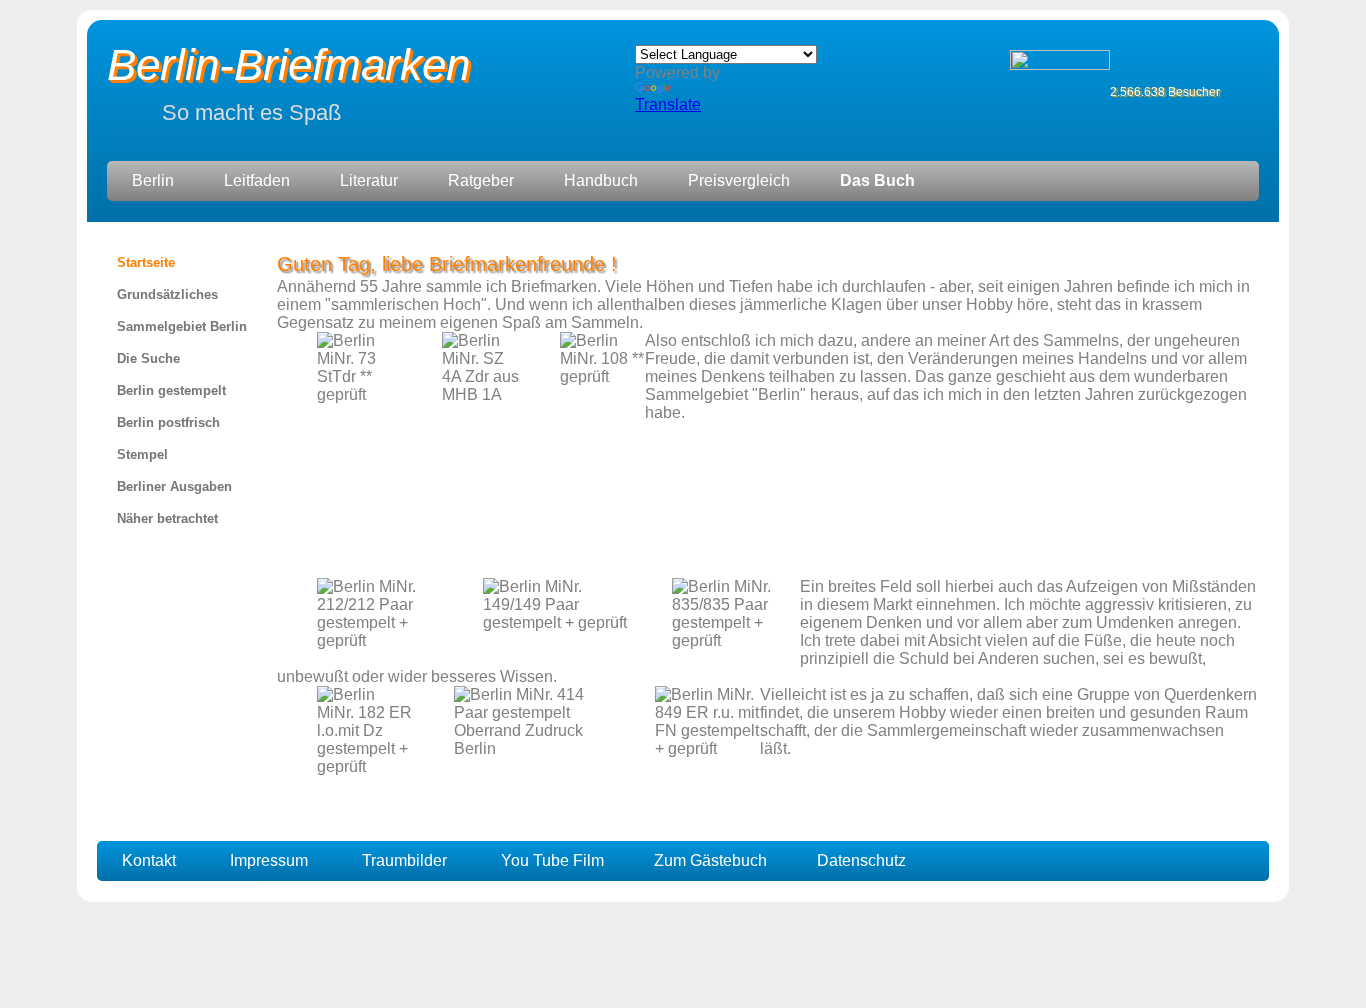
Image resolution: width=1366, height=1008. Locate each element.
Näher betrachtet (167, 518)
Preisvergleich (739, 180)
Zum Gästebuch (710, 860)
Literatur (369, 180)
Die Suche (148, 358)
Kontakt (149, 860)
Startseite (146, 262)
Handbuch (601, 180)
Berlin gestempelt (171, 390)
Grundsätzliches (167, 294)
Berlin (153, 180)
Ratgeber (481, 180)
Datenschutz (861, 860)
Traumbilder (404, 860)
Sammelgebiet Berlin (182, 326)
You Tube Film (552, 860)
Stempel (142, 454)
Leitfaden (257, 180)
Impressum (269, 860)
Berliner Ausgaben (174, 486)
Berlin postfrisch (168, 422)
